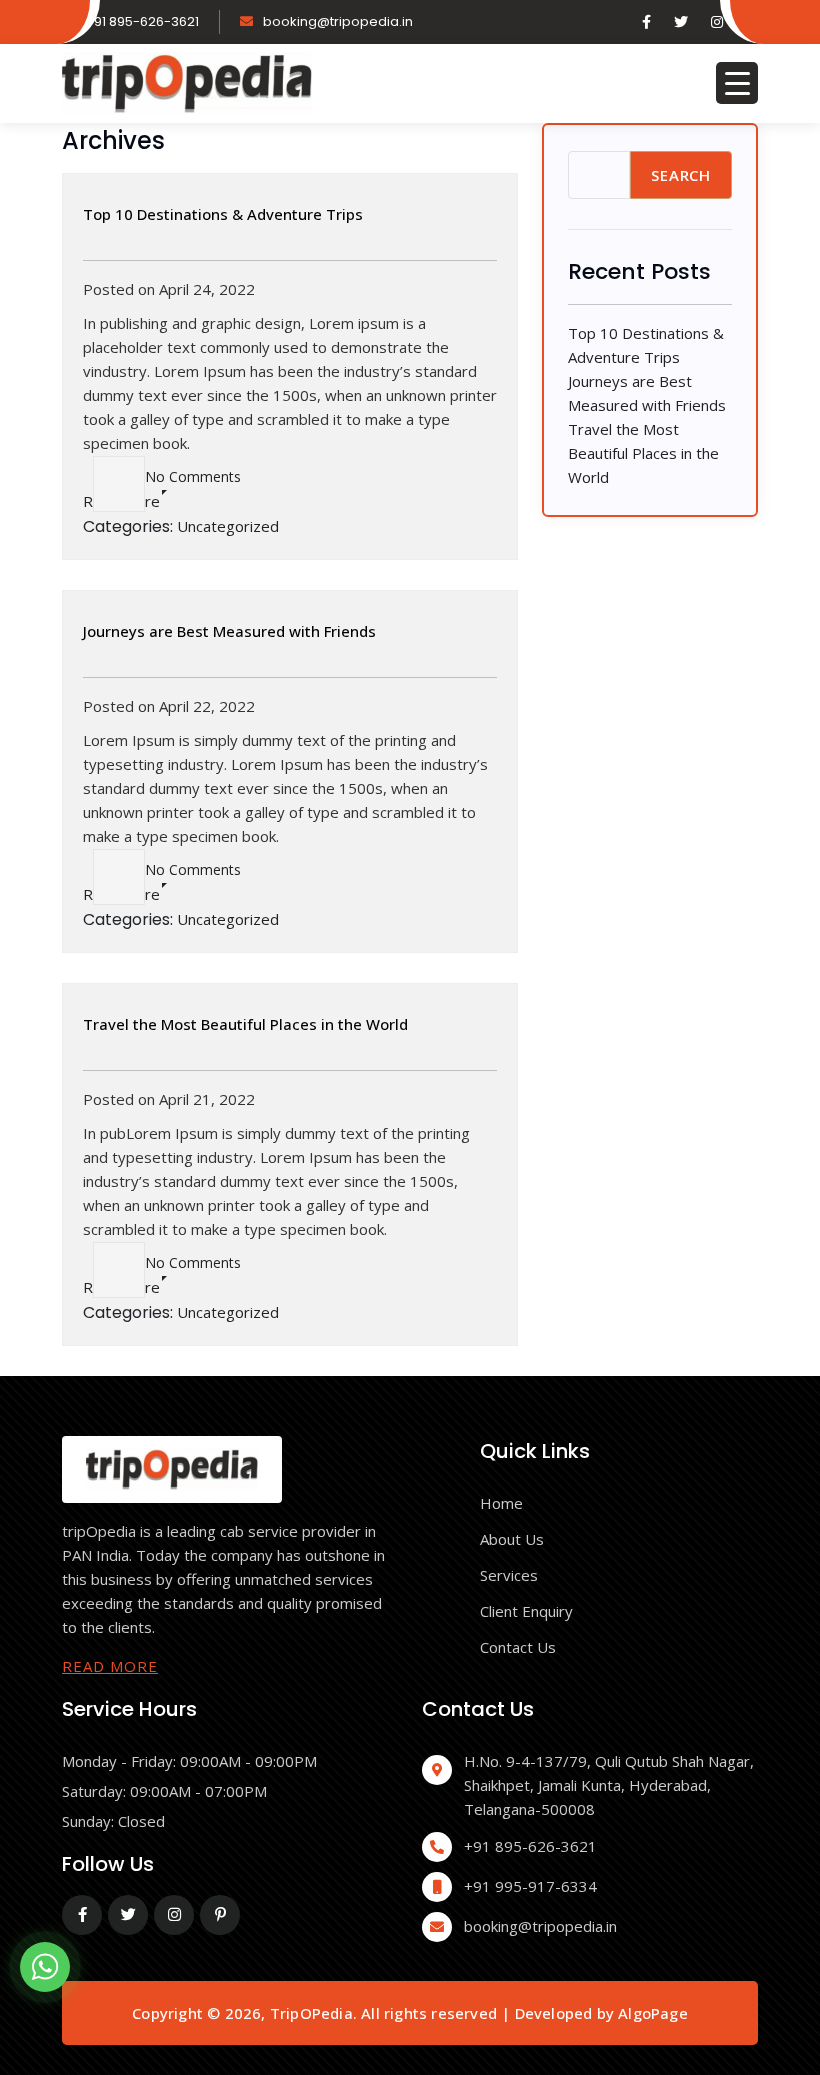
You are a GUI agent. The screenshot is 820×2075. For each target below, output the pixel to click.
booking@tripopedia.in (338, 21)
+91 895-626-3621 (142, 21)
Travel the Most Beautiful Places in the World (245, 1024)
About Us (512, 1539)
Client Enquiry (526, 1611)
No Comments (193, 476)
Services (509, 1575)
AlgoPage (653, 2013)
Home (501, 1503)
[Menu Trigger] (737, 83)
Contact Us (518, 1647)
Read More (110, 1666)
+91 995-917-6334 (530, 1886)
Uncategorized (228, 526)
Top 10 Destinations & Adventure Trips (223, 214)
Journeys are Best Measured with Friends (229, 631)
